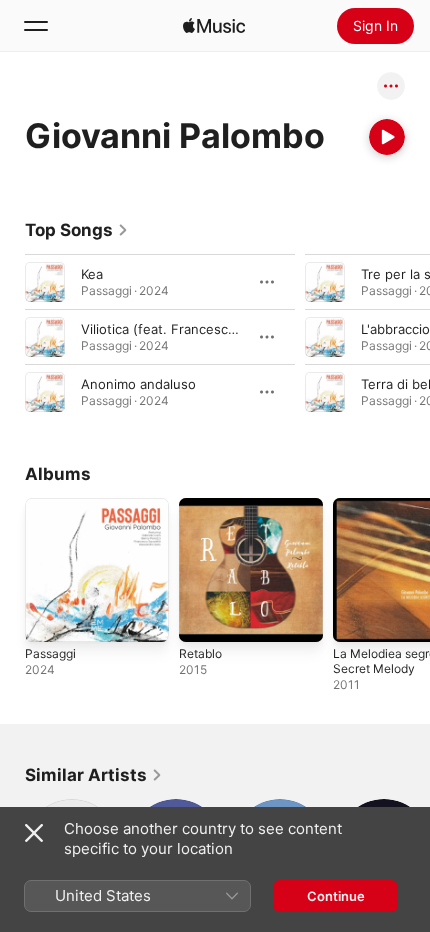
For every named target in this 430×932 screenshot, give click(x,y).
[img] (214, 26)
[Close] (34, 833)
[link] (77, 230)
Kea (92, 274)
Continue (336, 896)
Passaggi (50, 653)
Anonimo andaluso (138, 384)
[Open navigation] (36, 26)
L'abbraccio (395, 329)
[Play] (387, 137)
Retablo (200, 653)
